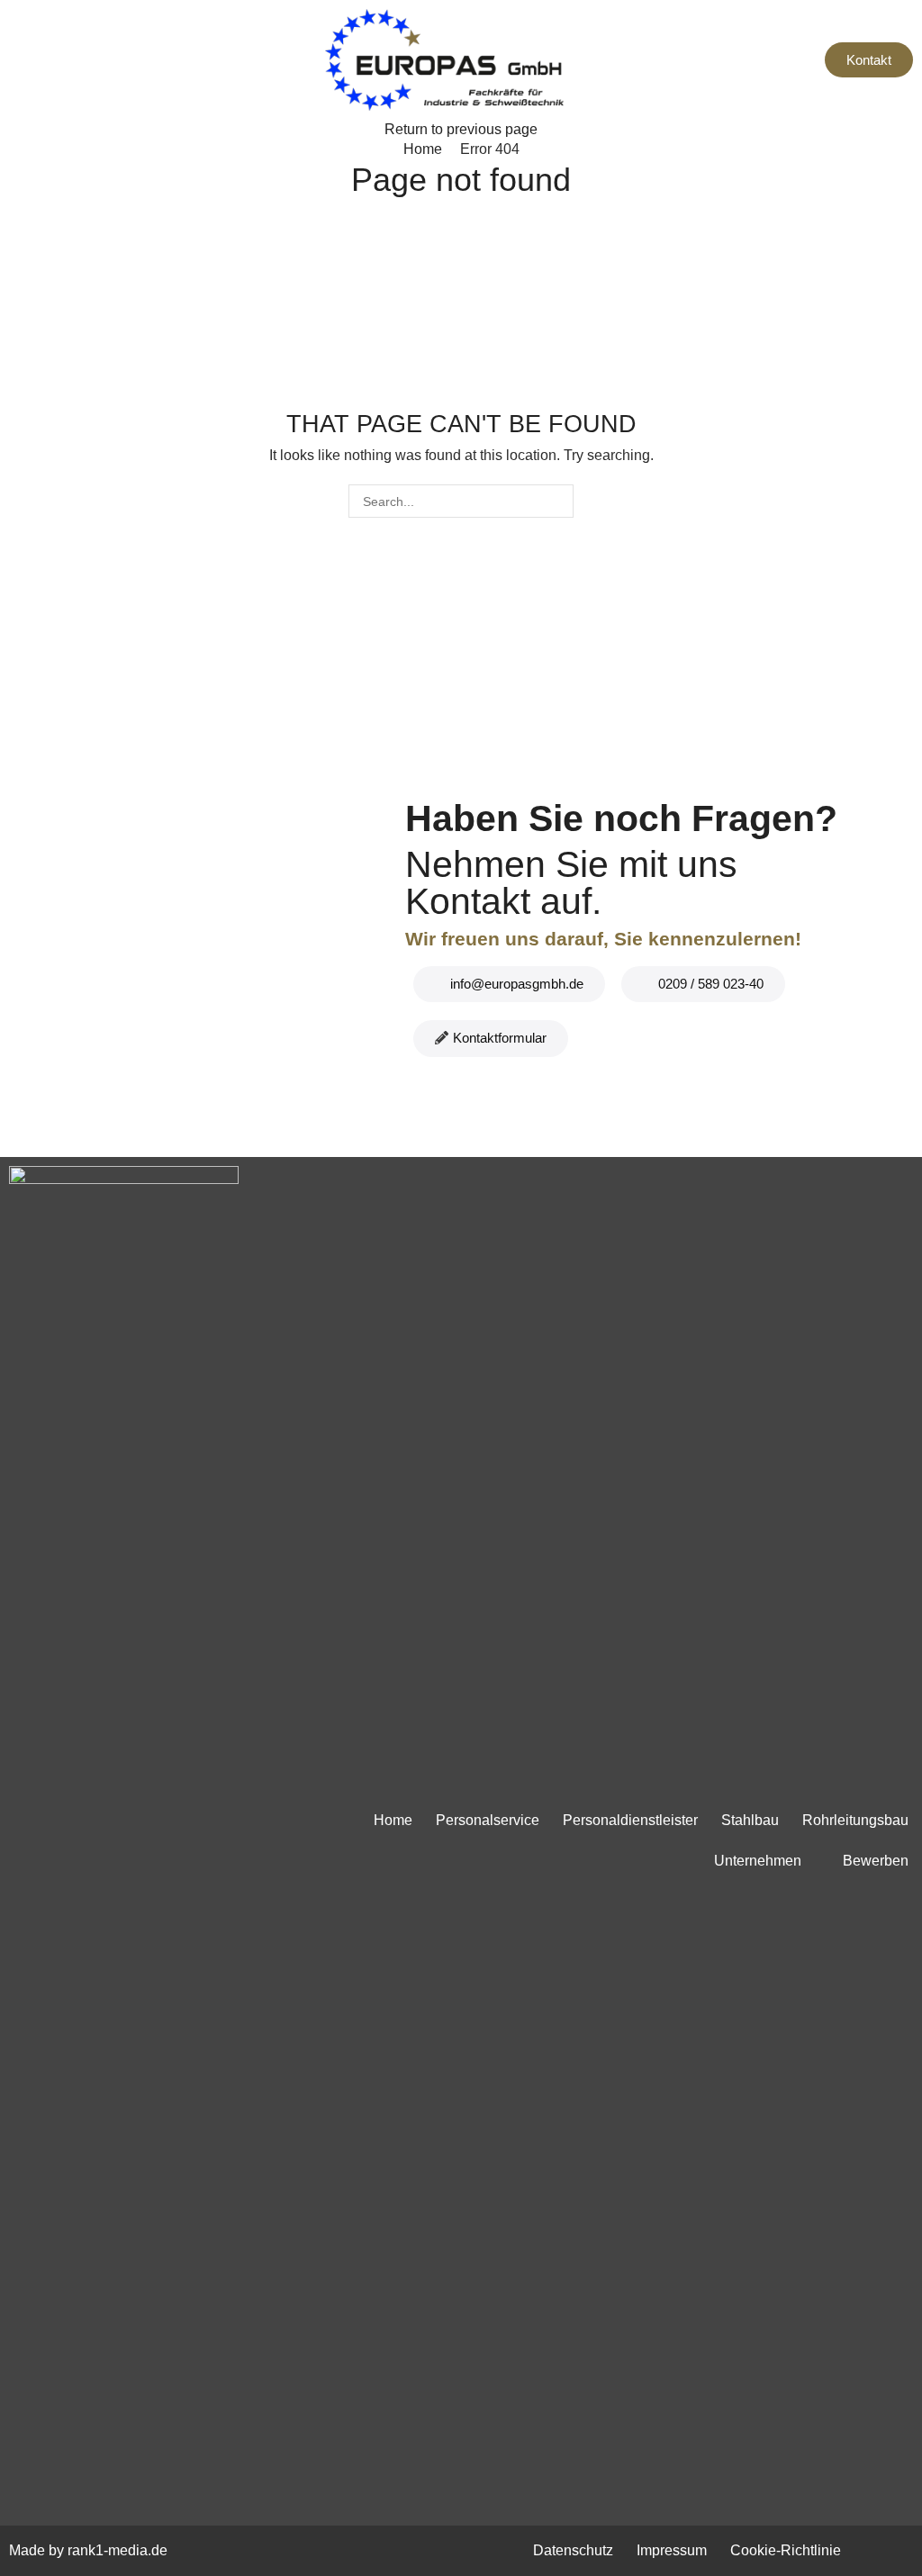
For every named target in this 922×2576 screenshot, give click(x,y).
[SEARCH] (557, 501)
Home (423, 149)
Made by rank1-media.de (88, 2550)
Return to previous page (461, 129)
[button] (18, 59)
